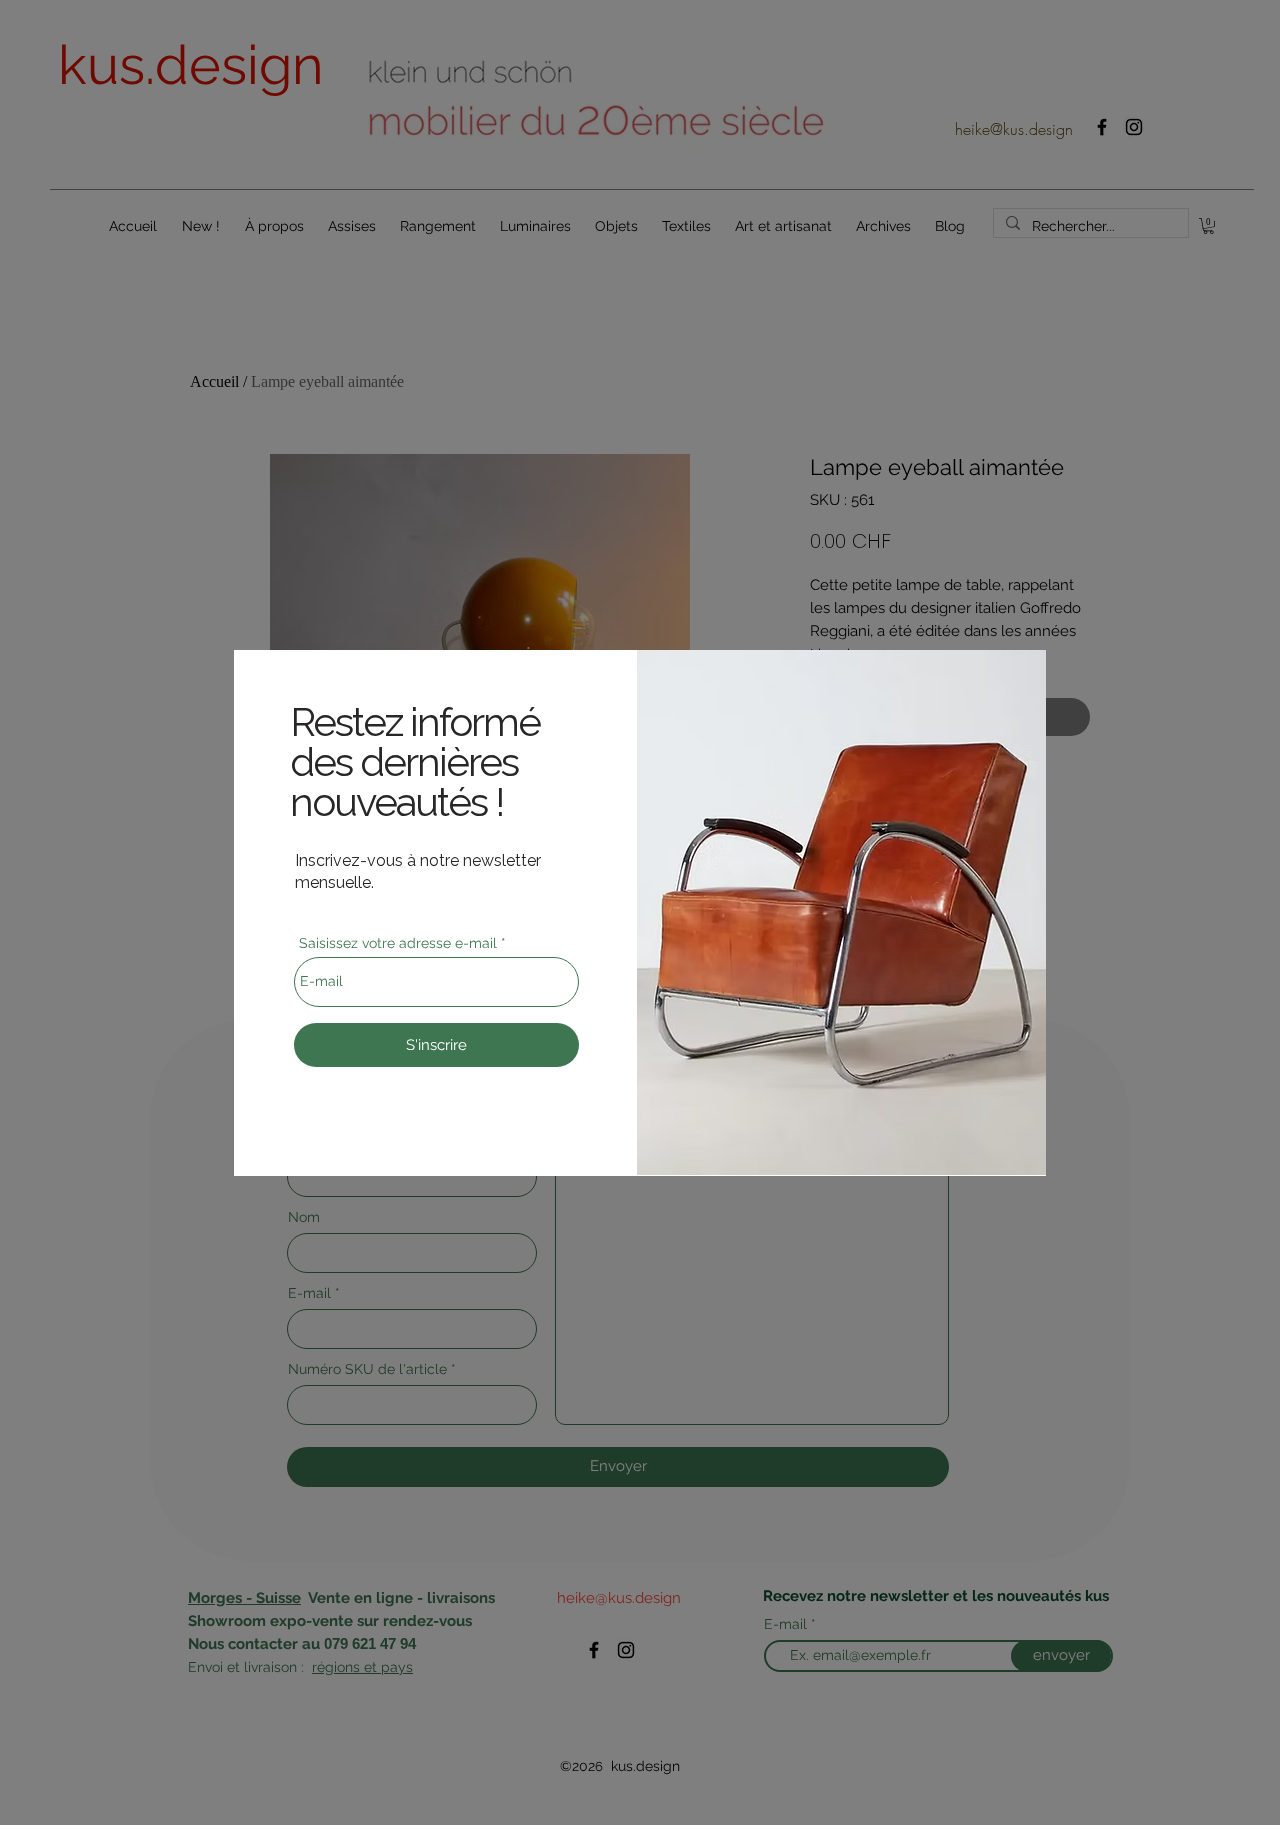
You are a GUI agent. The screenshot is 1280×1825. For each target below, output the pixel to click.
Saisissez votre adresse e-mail (398, 943)
